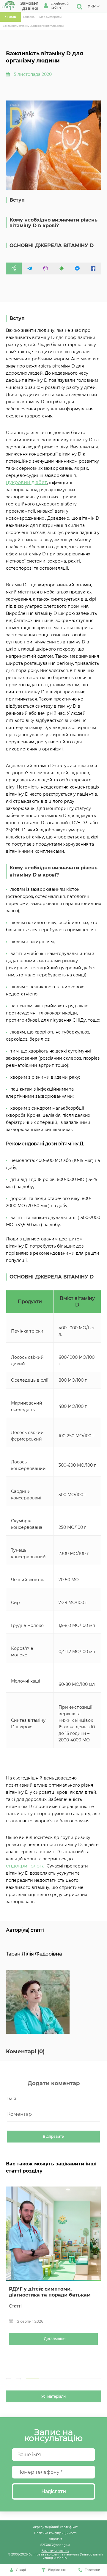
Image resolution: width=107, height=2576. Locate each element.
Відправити (53, 2137)
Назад (12, 17)
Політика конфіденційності (55, 2533)
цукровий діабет (26, 482)
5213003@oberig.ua (55, 2545)
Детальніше (55, 2339)
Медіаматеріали (50, 17)
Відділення (57, 2570)
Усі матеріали (53, 2396)
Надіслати (54, 2491)
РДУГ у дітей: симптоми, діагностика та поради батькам (50, 2292)
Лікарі (21, 2570)
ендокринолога (25, 1866)
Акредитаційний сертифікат (55, 2527)
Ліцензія (55, 2539)
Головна (29, 17)
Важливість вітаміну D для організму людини (33, 26)
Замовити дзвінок (55, 2551)
